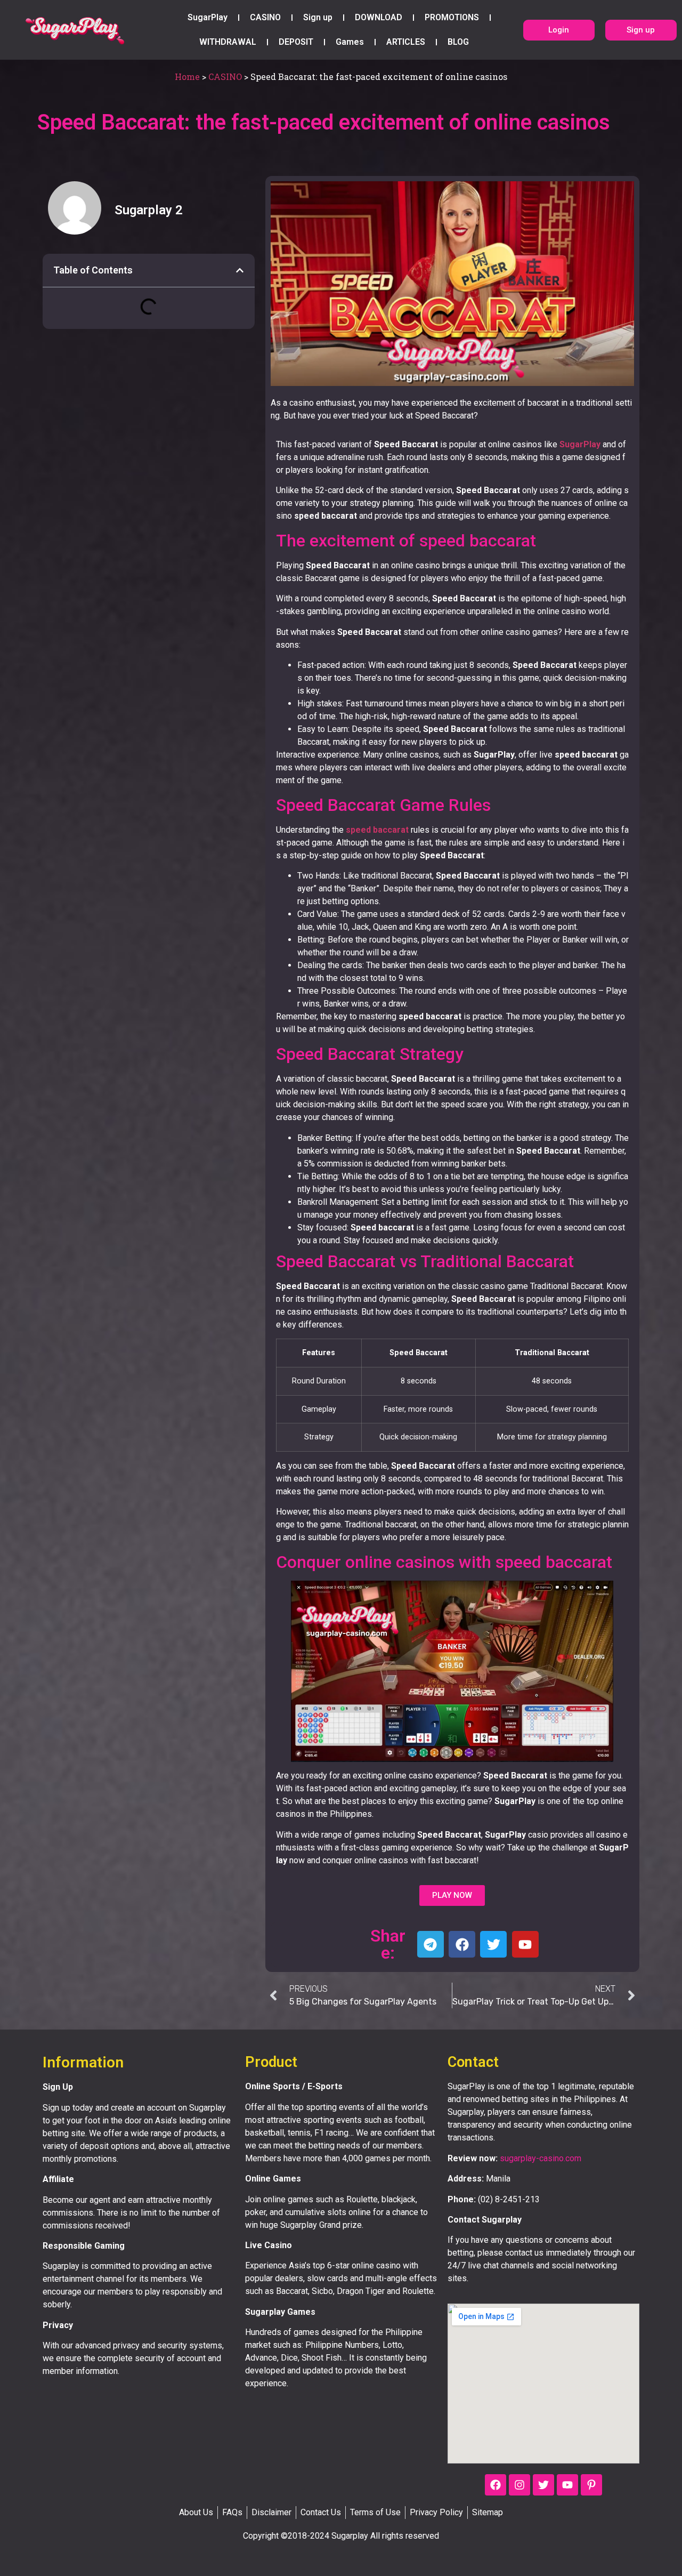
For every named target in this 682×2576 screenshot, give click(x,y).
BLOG (458, 42)
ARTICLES (406, 42)
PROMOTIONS (452, 17)
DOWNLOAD (379, 17)
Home (187, 77)
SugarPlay (208, 17)
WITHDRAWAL (228, 42)
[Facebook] (496, 2485)
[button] (240, 270)
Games (350, 42)
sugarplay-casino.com (541, 2158)
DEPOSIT (296, 42)
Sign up (318, 17)
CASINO (265, 17)
